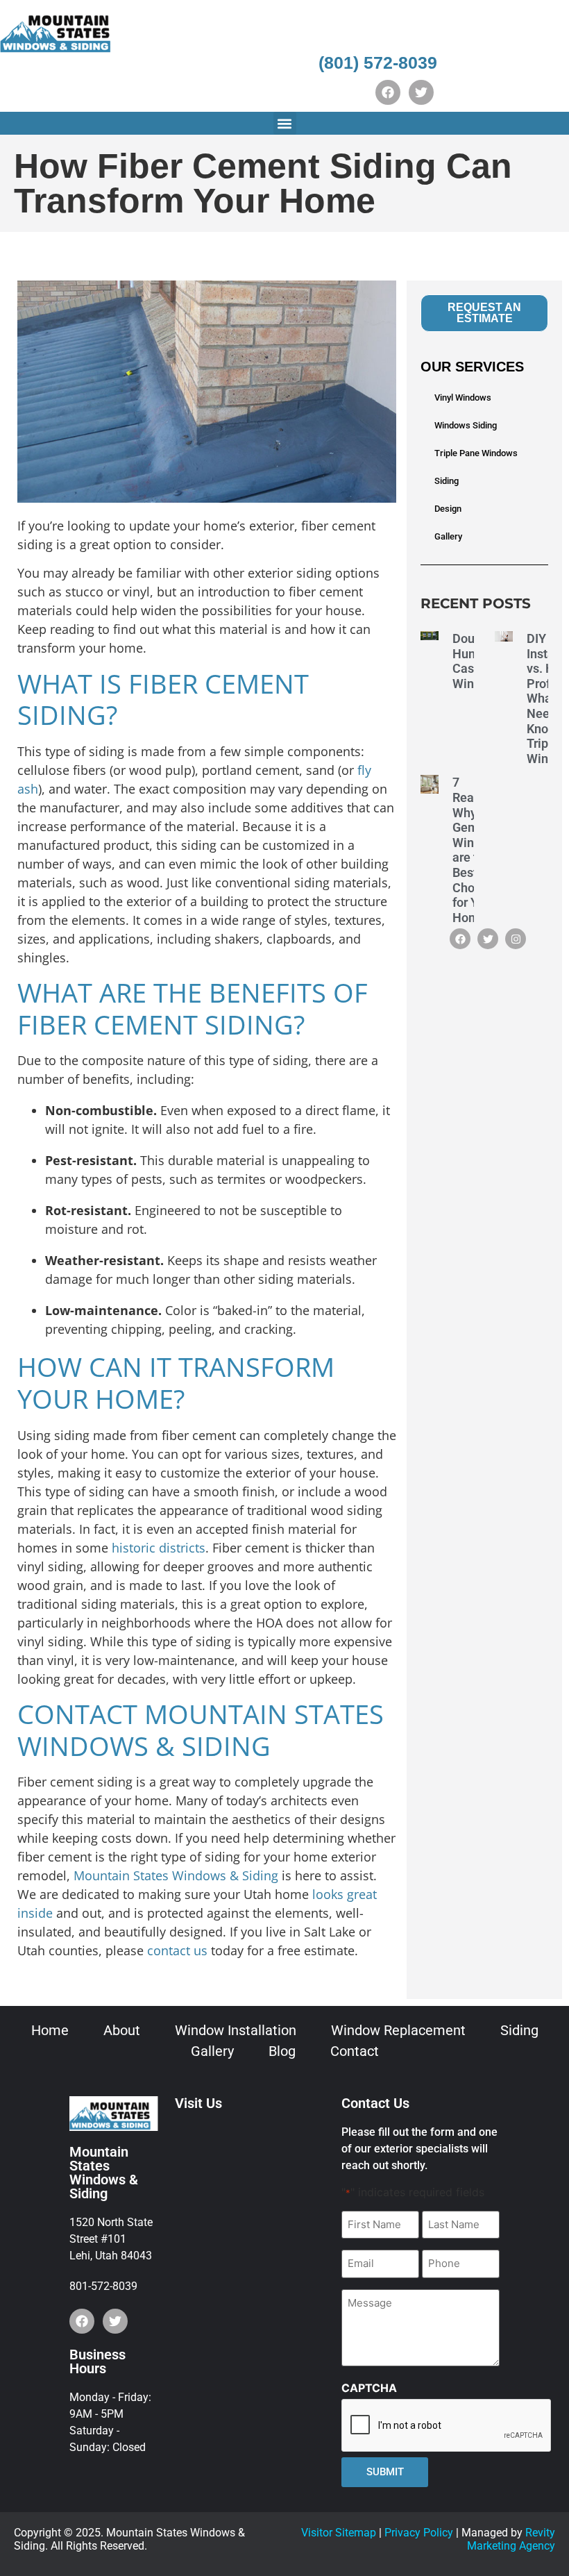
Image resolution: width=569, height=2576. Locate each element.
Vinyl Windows (463, 398)
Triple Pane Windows (476, 453)
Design (448, 509)
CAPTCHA (369, 2388)
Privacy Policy (419, 2533)
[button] (285, 123)
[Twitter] (421, 92)
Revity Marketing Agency (511, 2539)
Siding (447, 481)
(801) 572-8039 (378, 62)
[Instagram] (516, 939)
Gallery (448, 536)
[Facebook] (388, 92)
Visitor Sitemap (339, 2533)
